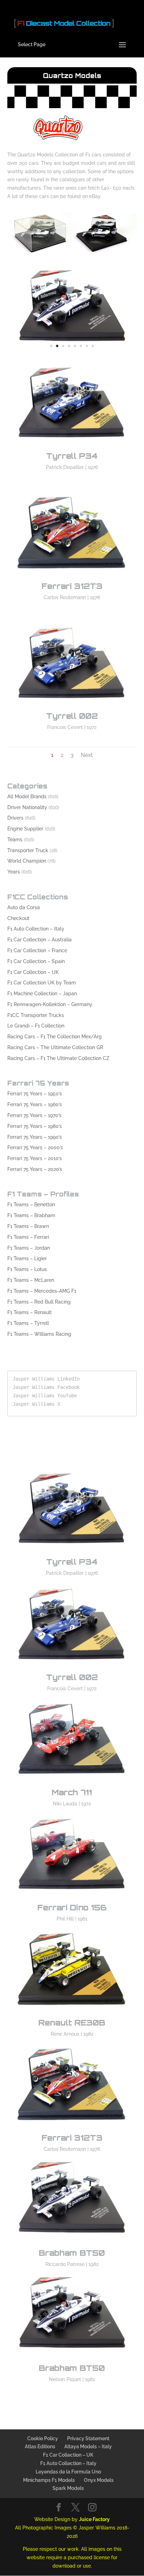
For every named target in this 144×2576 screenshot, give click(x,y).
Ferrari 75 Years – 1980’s (35, 1126)
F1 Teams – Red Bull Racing (39, 1302)
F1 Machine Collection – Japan (42, 994)
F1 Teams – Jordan (29, 1248)
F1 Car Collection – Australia (39, 940)
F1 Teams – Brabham (31, 1215)
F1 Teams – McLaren (31, 1280)
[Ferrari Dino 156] (72, 1898)
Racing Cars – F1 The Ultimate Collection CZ (58, 1058)
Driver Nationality (27, 807)
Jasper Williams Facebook (46, 1387)
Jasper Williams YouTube (45, 1396)
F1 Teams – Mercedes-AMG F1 (42, 1291)
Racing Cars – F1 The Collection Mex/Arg (55, 1037)
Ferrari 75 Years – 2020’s (35, 1169)
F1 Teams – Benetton (31, 1205)
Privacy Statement (88, 2438)
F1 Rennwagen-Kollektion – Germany (50, 1004)
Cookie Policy (43, 2438)
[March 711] (72, 1783)
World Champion (27, 861)
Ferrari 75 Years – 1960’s (35, 1104)
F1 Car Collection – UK (33, 972)
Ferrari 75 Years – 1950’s (35, 1094)
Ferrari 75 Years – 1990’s (35, 1137)
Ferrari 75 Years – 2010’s (35, 1158)
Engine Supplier (25, 829)
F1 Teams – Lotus (27, 1269)
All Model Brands (27, 796)
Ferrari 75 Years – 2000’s (35, 1147)
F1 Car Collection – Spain (36, 961)
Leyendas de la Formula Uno (68, 2472)
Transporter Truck (28, 850)
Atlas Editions (40, 2447)
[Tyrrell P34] (72, 447)
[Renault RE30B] (72, 2014)
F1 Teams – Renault (30, 1312)
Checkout (18, 918)
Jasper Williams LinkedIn (46, 1379)
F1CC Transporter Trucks (36, 1015)
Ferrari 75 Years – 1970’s (34, 1115)
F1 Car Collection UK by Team (42, 983)
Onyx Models (99, 2480)
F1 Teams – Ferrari (28, 1237)
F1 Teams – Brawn (28, 1226)
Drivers (15, 818)
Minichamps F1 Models (49, 2480)
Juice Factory (94, 2519)
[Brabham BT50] (72, 355)
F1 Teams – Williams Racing (39, 1334)
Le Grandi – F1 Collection (36, 1026)
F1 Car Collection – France (37, 950)
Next (87, 755)
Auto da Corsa (24, 907)
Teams (15, 840)
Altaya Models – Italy (88, 2447)
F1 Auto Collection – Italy (36, 929)
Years (14, 872)
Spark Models (68, 2488)
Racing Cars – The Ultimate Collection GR (55, 1047)
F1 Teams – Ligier (27, 1258)
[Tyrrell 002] (72, 707)
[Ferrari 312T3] (72, 577)
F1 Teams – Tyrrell (28, 1323)
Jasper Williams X (36, 1404)
